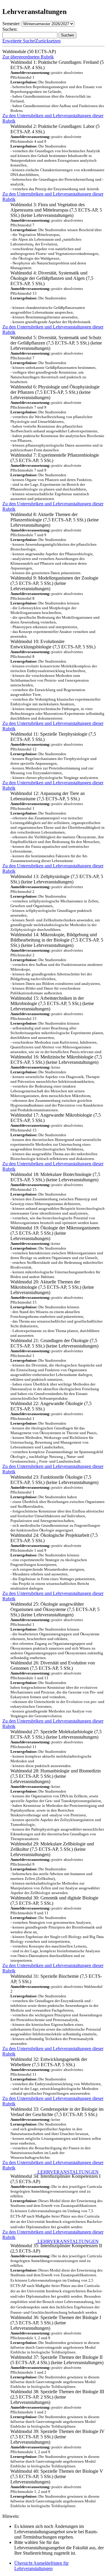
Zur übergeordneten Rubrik (28, 57)
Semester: (11, 24)
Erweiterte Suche (18, 41)
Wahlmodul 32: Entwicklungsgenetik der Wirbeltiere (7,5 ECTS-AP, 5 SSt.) (56, 2076)
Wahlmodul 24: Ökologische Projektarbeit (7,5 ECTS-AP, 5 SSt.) (54, 1562)
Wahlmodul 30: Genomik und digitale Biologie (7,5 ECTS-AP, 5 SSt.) (57, 1929)
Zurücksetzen (48, 41)
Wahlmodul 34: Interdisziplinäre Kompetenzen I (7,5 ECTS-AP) (56, 2200)
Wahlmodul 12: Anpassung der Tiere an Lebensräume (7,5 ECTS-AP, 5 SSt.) (58, 827)
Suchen (67, 35)
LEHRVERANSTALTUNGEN (67, 2172)
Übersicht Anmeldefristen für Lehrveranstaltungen (41, 2566)
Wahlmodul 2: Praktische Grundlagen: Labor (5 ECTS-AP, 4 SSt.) (57, 157)
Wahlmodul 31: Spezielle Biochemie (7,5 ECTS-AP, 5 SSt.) (56, 2010)
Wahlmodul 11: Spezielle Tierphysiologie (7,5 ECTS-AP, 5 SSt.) (55, 756)
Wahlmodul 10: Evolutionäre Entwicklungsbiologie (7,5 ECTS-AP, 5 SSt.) (57, 680)
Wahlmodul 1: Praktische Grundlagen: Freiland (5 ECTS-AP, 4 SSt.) (57, 86)
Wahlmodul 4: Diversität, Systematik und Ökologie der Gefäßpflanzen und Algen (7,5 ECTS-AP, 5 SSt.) (52, 297)
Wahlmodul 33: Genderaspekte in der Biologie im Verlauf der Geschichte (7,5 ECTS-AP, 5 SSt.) (57, 2133)
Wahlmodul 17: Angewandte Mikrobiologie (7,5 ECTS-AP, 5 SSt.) (56, 1137)
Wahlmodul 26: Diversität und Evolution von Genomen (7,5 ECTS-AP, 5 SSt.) (57, 1689)
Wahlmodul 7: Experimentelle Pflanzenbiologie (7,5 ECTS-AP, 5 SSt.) (55, 477)
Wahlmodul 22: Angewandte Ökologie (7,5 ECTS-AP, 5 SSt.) (57, 1432)
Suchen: (10, 29)
